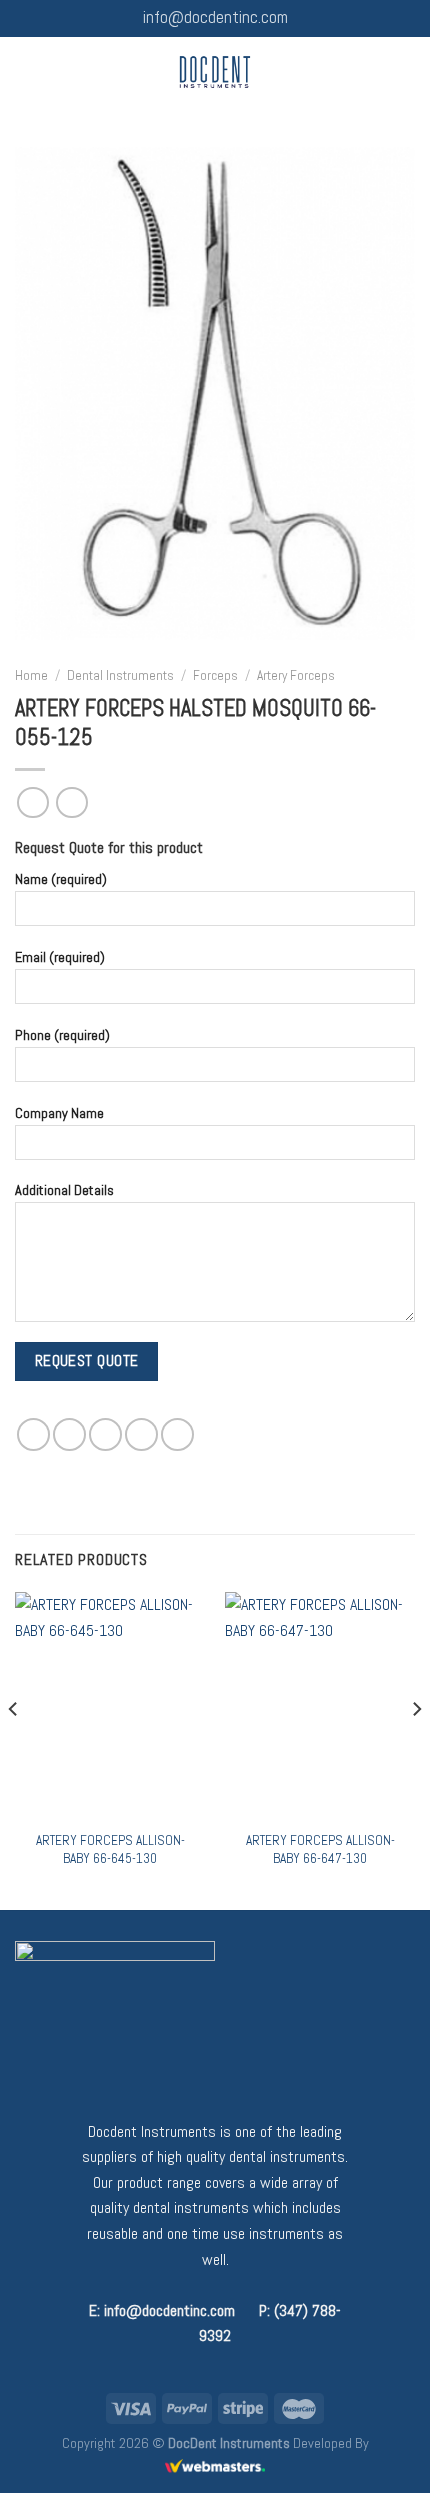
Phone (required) (62, 1035)
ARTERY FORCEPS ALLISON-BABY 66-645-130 (110, 1849)
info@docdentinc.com (215, 17)
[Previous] (14, 1749)
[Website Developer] (215, 2466)
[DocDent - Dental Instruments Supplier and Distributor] (215, 72)
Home (31, 675)
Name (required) (61, 879)
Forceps (215, 675)
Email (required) (60, 957)
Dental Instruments (120, 675)
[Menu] (27, 71)
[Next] (416, 1749)
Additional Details (64, 1190)
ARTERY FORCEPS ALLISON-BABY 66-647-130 (320, 1849)
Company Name (59, 1113)
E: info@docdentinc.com (162, 2310)
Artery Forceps (296, 675)
